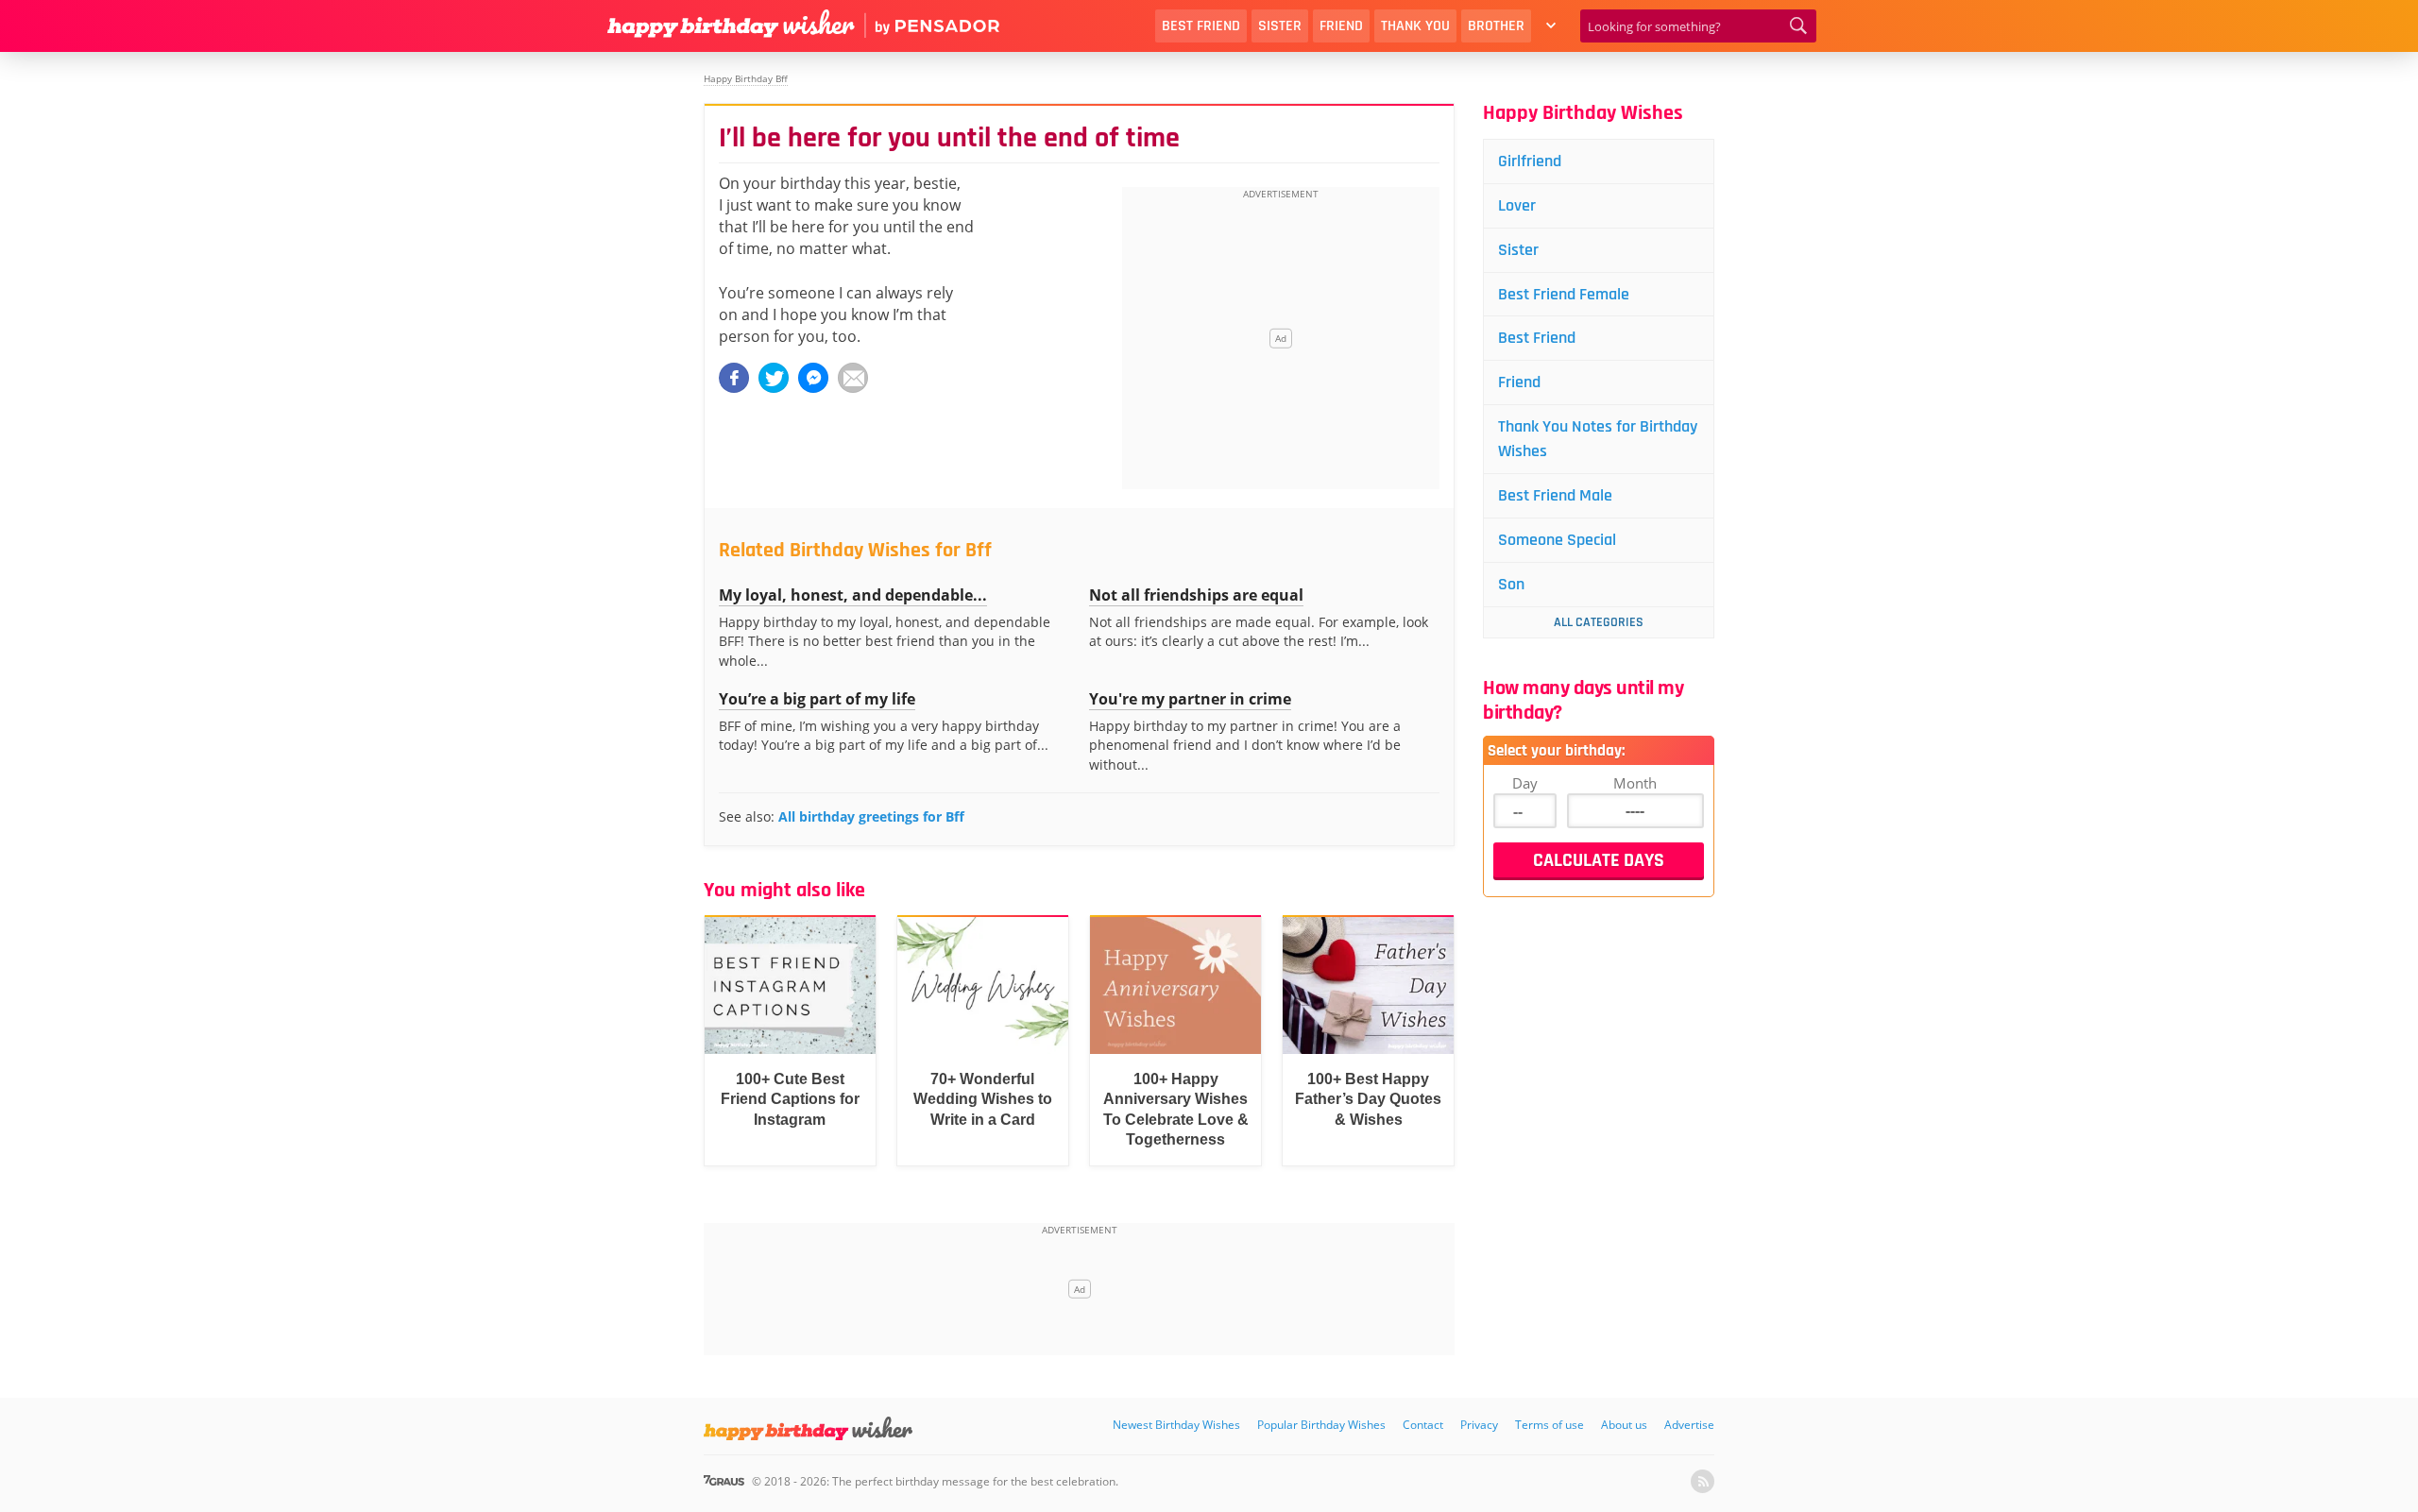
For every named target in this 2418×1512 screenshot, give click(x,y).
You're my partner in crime (1190, 699)
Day (1525, 783)
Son (1511, 584)
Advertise (1689, 1425)
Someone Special (1557, 540)
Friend (1341, 26)
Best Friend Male (1555, 495)
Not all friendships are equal (1196, 595)
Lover (1517, 205)
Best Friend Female (1564, 294)
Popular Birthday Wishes (1321, 1425)
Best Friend (1201, 26)
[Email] (853, 378)
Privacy (1479, 1425)
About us (1624, 1425)
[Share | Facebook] (734, 378)
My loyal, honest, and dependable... (853, 595)
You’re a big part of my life (817, 699)
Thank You (1415, 26)
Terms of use (1550, 1425)
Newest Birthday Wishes (1176, 1425)
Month (1635, 783)
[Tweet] (774, 378)
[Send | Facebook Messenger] (813, 378)
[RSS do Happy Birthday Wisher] (1703, 1481)
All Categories (1599, 622)
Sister (1280, 26)
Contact (1423, 1425)
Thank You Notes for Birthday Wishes (1598, 439)
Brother (1496, 26)
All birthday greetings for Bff (871, 816)
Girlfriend (1530, 161)
